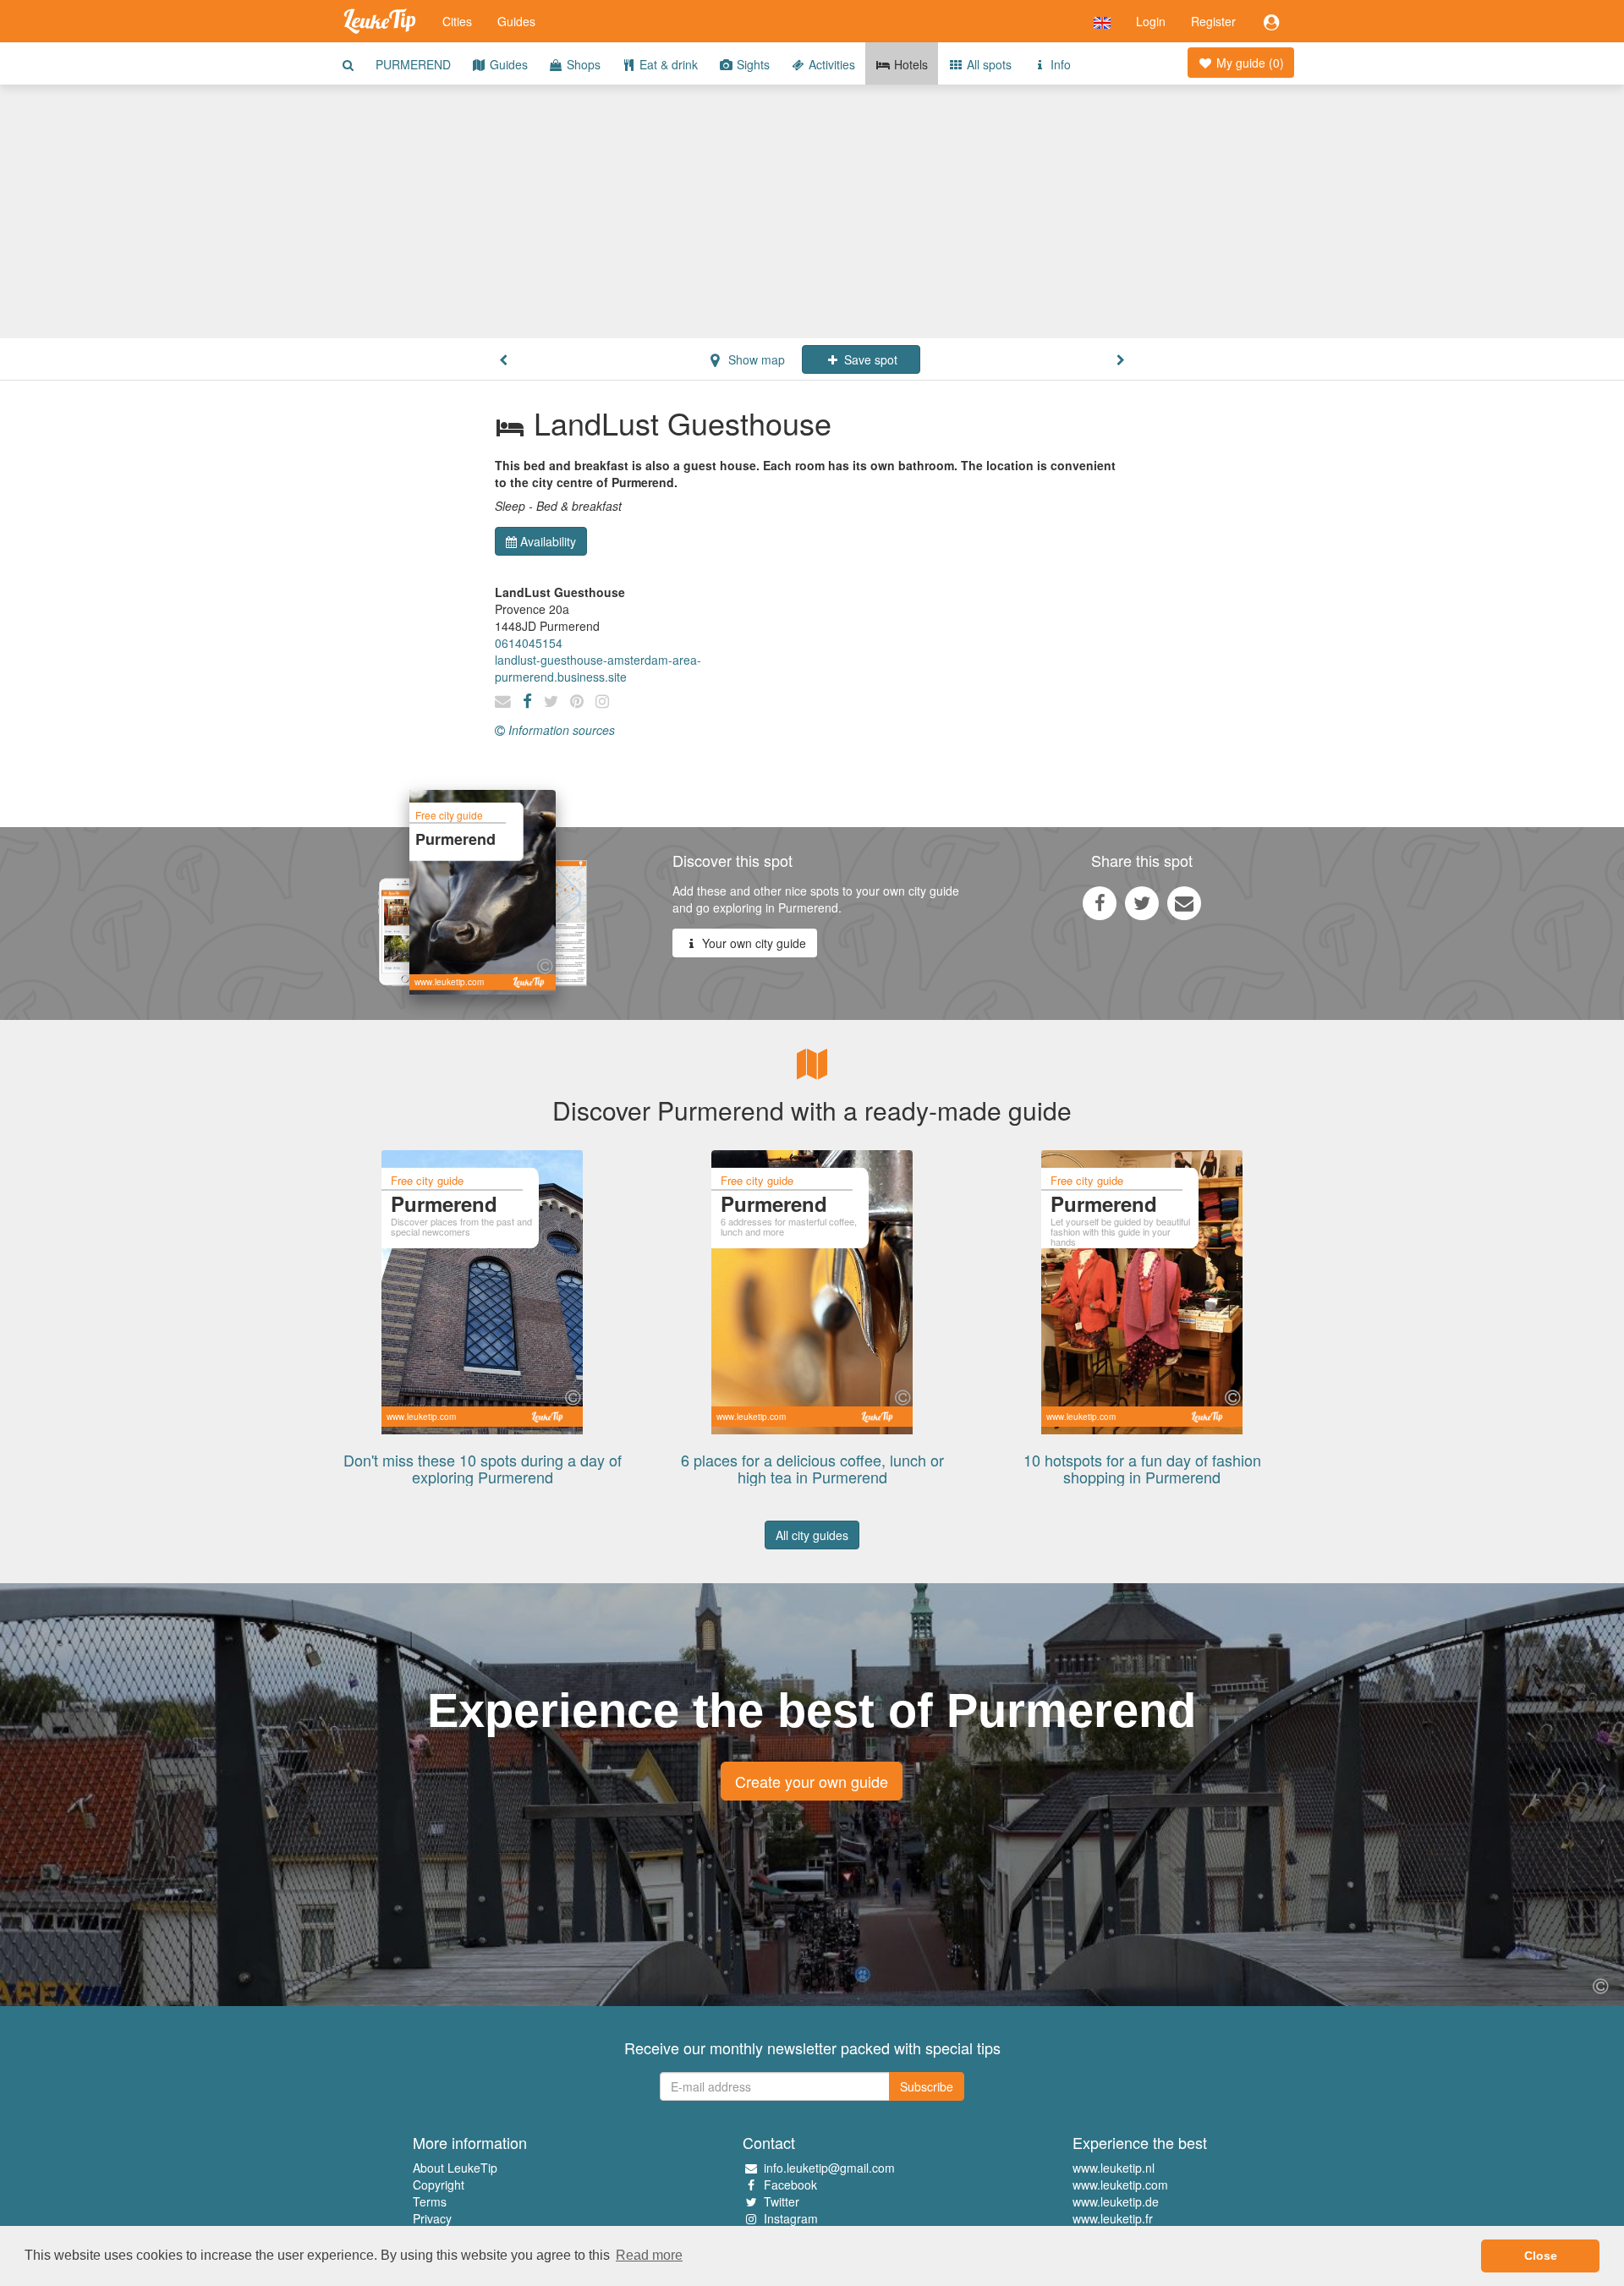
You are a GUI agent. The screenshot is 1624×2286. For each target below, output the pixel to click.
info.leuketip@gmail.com (829, 2168)
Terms (430, 2201)
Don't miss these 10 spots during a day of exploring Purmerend (483, 1468)
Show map (755, 359)
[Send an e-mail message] (1184, 902)
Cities (457, 21)
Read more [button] (649, 2255)
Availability (548, 541)
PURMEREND (413, 64)
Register (1213, 21)
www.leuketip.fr (1113, 2218)
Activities (830, 64)
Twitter (782, 2201)
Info (1059, 64)
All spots (988, 64)
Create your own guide (812, 1781)
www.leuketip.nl (1114, 2168)
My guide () (1248, 63)
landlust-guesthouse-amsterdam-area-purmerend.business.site (598, 668)
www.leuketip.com (1120, 2185)
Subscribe (927, 2086)
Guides (516, 21)
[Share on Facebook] (1100, 902)
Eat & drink (667, 64)
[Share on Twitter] (1142, 902)
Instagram (791, 2218)
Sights (752, 64)
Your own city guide (752, 943)
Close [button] (1541, 2256)
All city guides (812, 1535)
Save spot (869, 359)
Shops (582, 64)
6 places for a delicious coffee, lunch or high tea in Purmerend (812, 1468)
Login (1151, 21)
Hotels (909, 64)
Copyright (439, 2185)
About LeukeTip (455, 2168)
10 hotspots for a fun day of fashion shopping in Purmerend (1142, 1468)
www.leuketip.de (1116, 2201)
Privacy (432, 2218)
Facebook (790, 2185)
